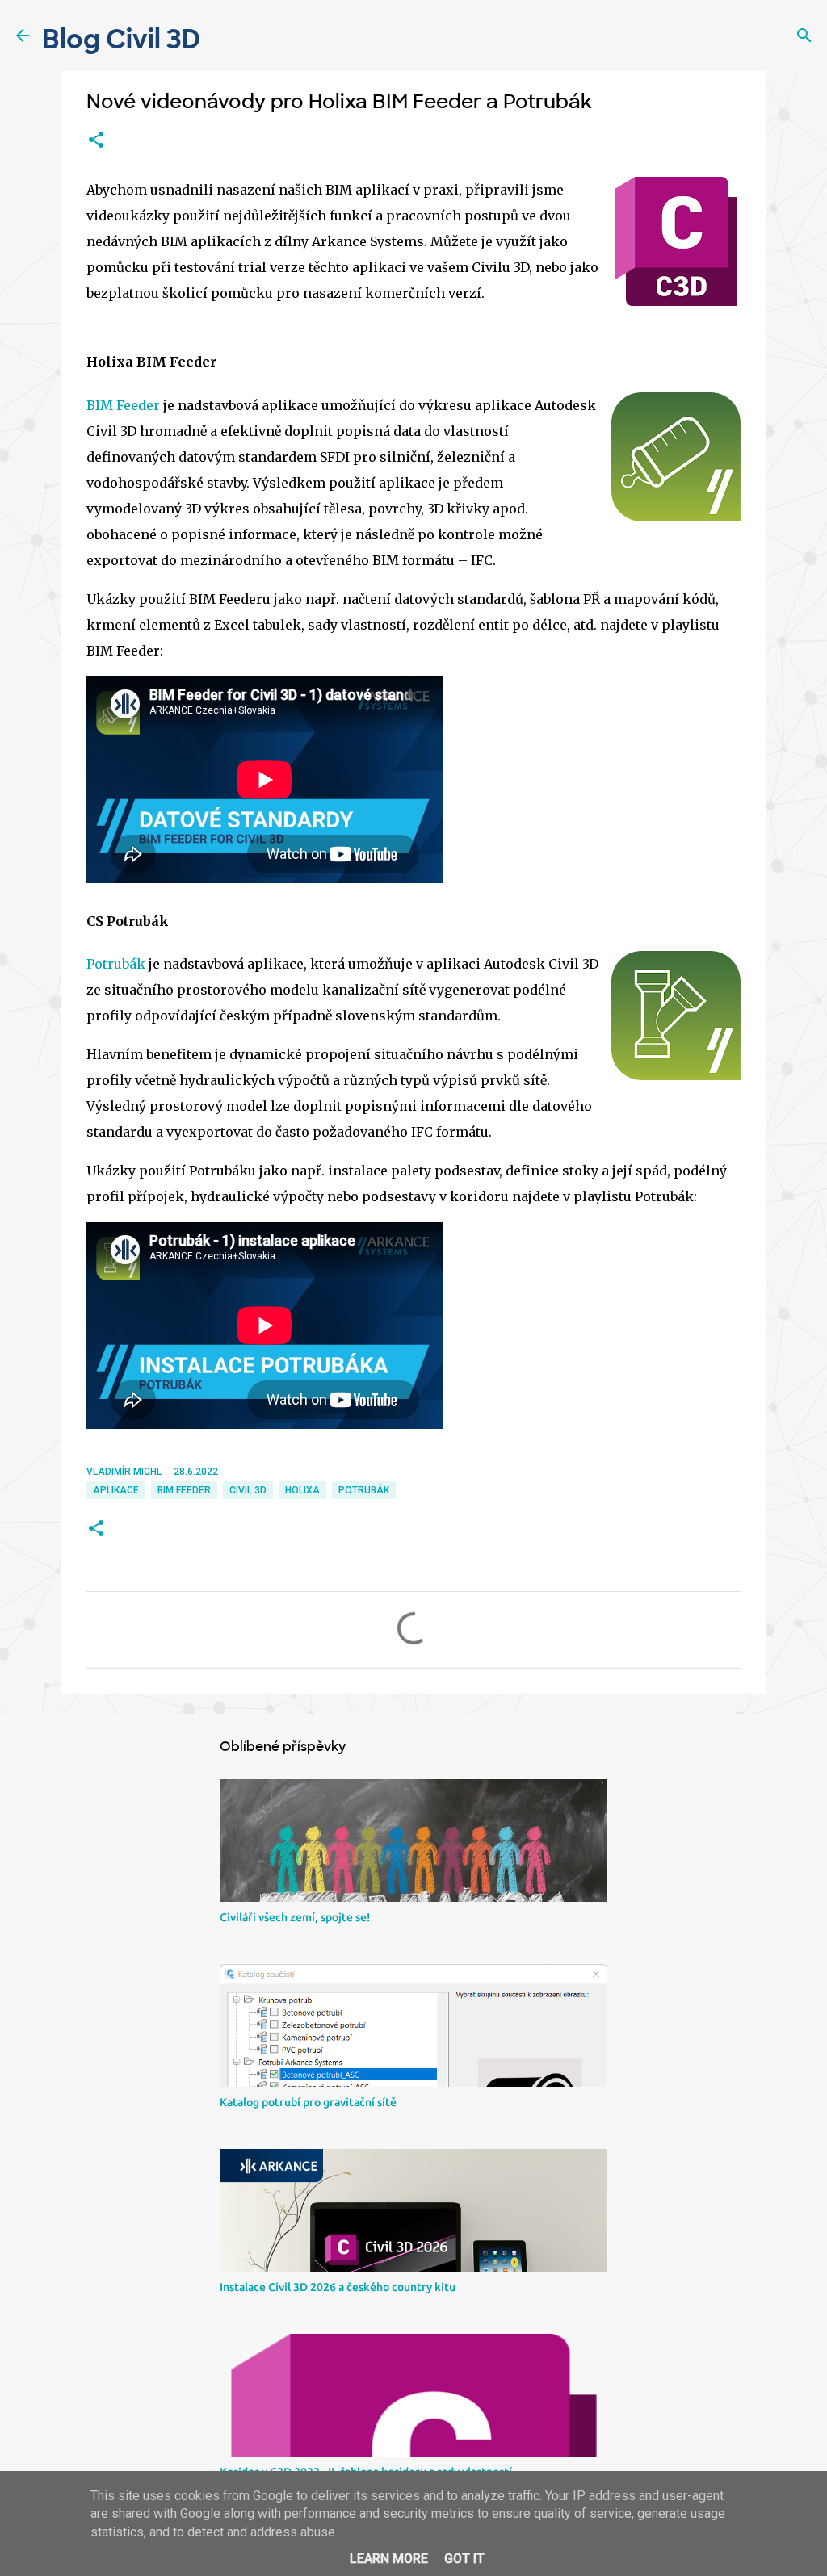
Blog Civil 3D (121, 40)
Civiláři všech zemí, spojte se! (295, 1917)
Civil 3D (248, 1490)
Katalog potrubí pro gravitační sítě (308, 2102)
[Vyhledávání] (804, 36)
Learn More (389, 2559)
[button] (96, 140)
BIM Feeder (123, 405)
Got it (464, 2559)
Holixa (302, 1490)
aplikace (116, 1490)
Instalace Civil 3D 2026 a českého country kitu (338, 2287)
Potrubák (116, 964)
